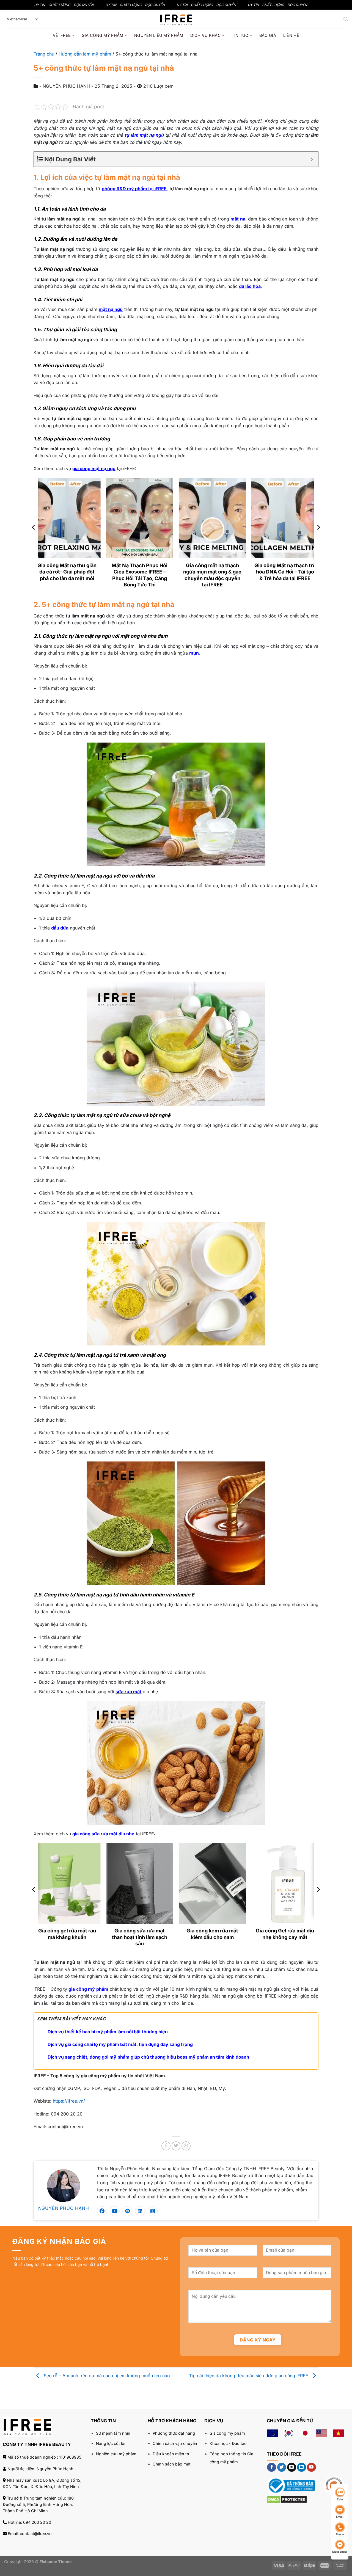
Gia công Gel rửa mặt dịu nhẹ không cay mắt (285, 1934)
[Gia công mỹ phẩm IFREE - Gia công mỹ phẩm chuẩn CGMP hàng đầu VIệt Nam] (176, 19)
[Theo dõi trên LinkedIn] (302, 2467)
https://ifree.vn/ (69, 2101)
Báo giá (268, 35)
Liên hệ (291, 35)
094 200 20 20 (37, 2522)
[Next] (318, 538)
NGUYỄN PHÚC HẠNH (64, 2208)
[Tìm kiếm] (346, 19)
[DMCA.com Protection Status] (287, 2499)
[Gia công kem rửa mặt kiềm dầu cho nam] (212, 1884)
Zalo (340, 2499)
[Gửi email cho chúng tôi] (292, 2467)
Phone (340, 2534)
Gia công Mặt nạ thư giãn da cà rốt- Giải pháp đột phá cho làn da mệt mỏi (67, 572)
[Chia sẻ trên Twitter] (176, 2146)
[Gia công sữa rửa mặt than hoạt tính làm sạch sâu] (140, 1884)
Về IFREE (62, 35)
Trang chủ (44, 54)
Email (340, 2517)
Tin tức (240, 35)
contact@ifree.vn (36, 2534)
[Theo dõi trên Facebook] (272, 2467)
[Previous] (34, 538)
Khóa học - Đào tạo (228, 2443)
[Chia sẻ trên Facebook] (166, 2146)
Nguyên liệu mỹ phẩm (159, 35)
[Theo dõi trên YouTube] (311, 2467)
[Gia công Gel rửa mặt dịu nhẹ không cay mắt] (285, 1884)
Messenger (340, 2552)
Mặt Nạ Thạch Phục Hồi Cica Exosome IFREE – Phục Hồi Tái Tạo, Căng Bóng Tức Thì (140, 575)
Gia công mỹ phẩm (103, 35)
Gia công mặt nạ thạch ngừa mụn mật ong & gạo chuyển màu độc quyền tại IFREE (212, 575)
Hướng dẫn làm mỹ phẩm (85, 54)
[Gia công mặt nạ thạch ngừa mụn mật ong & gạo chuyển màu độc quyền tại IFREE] (212, 518)
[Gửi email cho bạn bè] (186, 2146)
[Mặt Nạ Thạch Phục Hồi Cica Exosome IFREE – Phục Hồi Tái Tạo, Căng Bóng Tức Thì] (140, 518)
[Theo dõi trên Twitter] (282, 2467)
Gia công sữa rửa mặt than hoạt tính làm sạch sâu (140, 1937)
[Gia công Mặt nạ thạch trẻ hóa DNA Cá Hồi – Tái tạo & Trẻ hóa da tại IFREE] (285, 518)
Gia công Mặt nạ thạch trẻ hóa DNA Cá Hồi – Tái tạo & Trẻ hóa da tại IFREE (285, 572)
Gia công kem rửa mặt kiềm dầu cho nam (212, 1934)
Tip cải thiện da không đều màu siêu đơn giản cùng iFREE (249, 2375)
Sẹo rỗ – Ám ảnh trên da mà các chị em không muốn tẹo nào (106, 2375)
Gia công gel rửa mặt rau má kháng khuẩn (67, 1934)
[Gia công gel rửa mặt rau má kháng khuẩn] (67, 1884)
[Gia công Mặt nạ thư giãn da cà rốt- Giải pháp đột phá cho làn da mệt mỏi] (67, 518)
